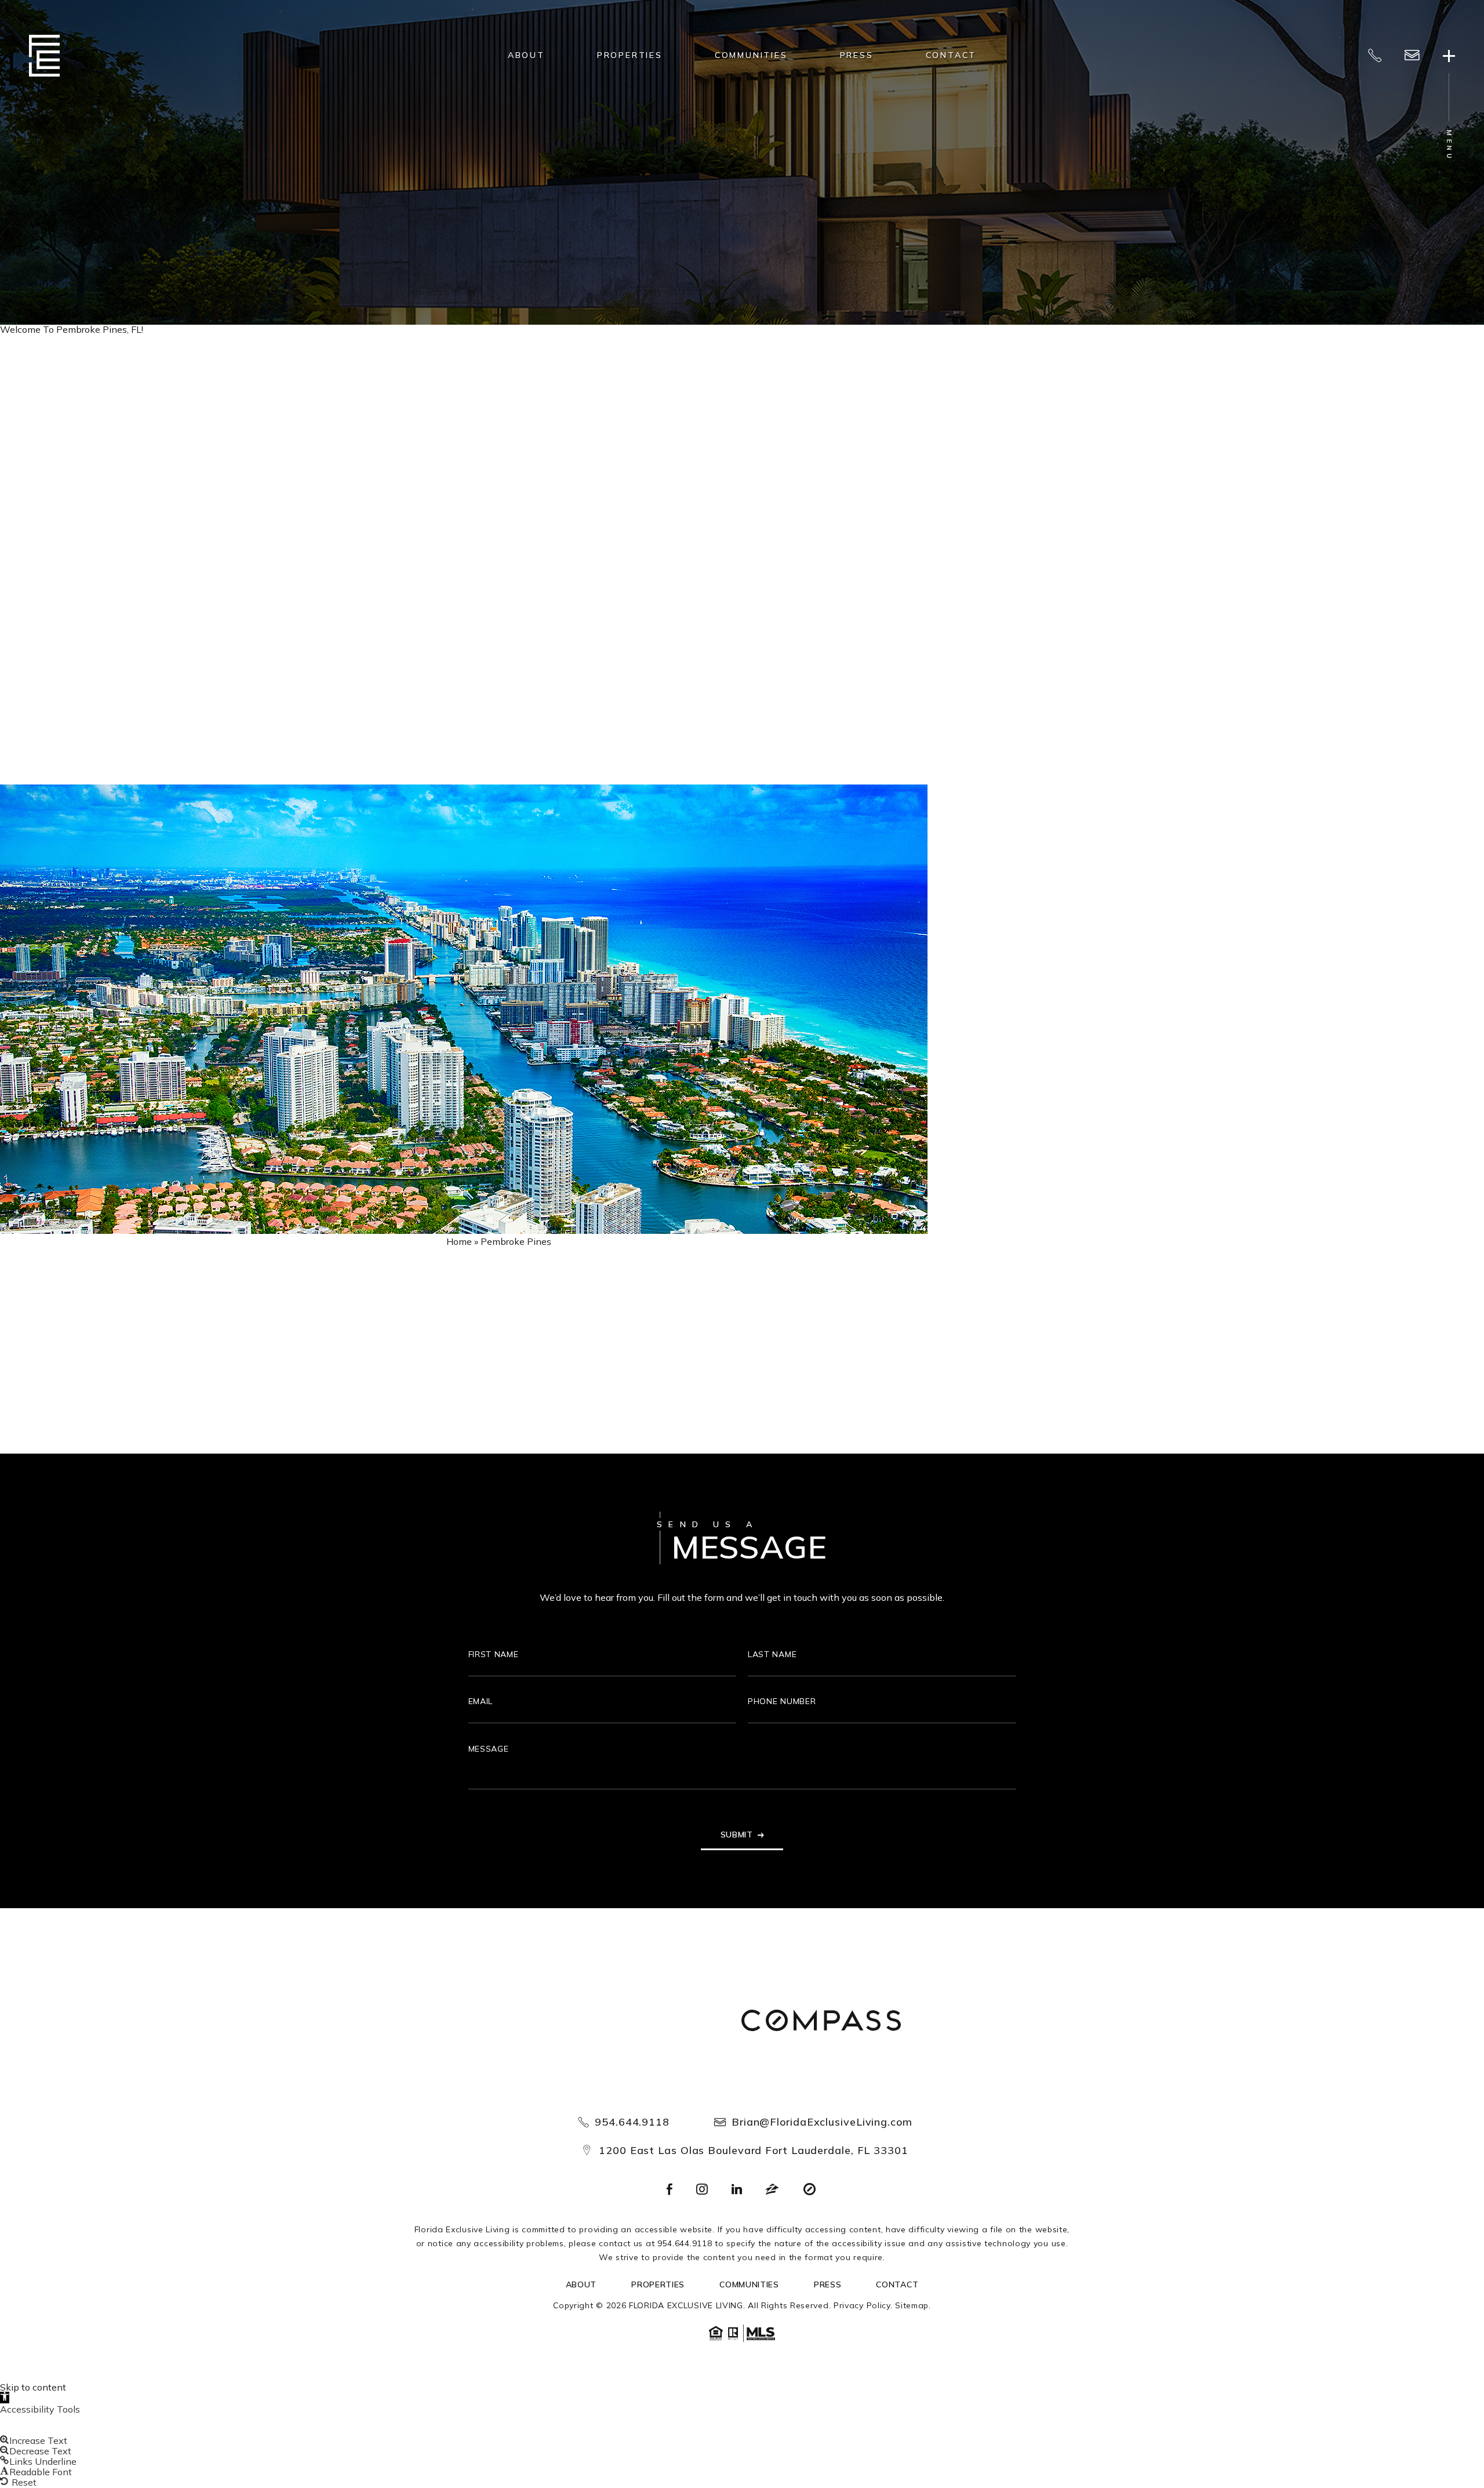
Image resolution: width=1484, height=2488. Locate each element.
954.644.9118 (632, 2122)
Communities (751, 55)
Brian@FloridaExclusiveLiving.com (822, 2122)
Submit (737, 1835)
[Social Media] (670, 2190)
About (526, 55)
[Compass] (821, 2022)
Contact (951, 55)
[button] (5, 2398)
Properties (630, 55)
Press (857, 55)
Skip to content (33, 2387)
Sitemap (912, 2305)
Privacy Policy (862, 2305)
